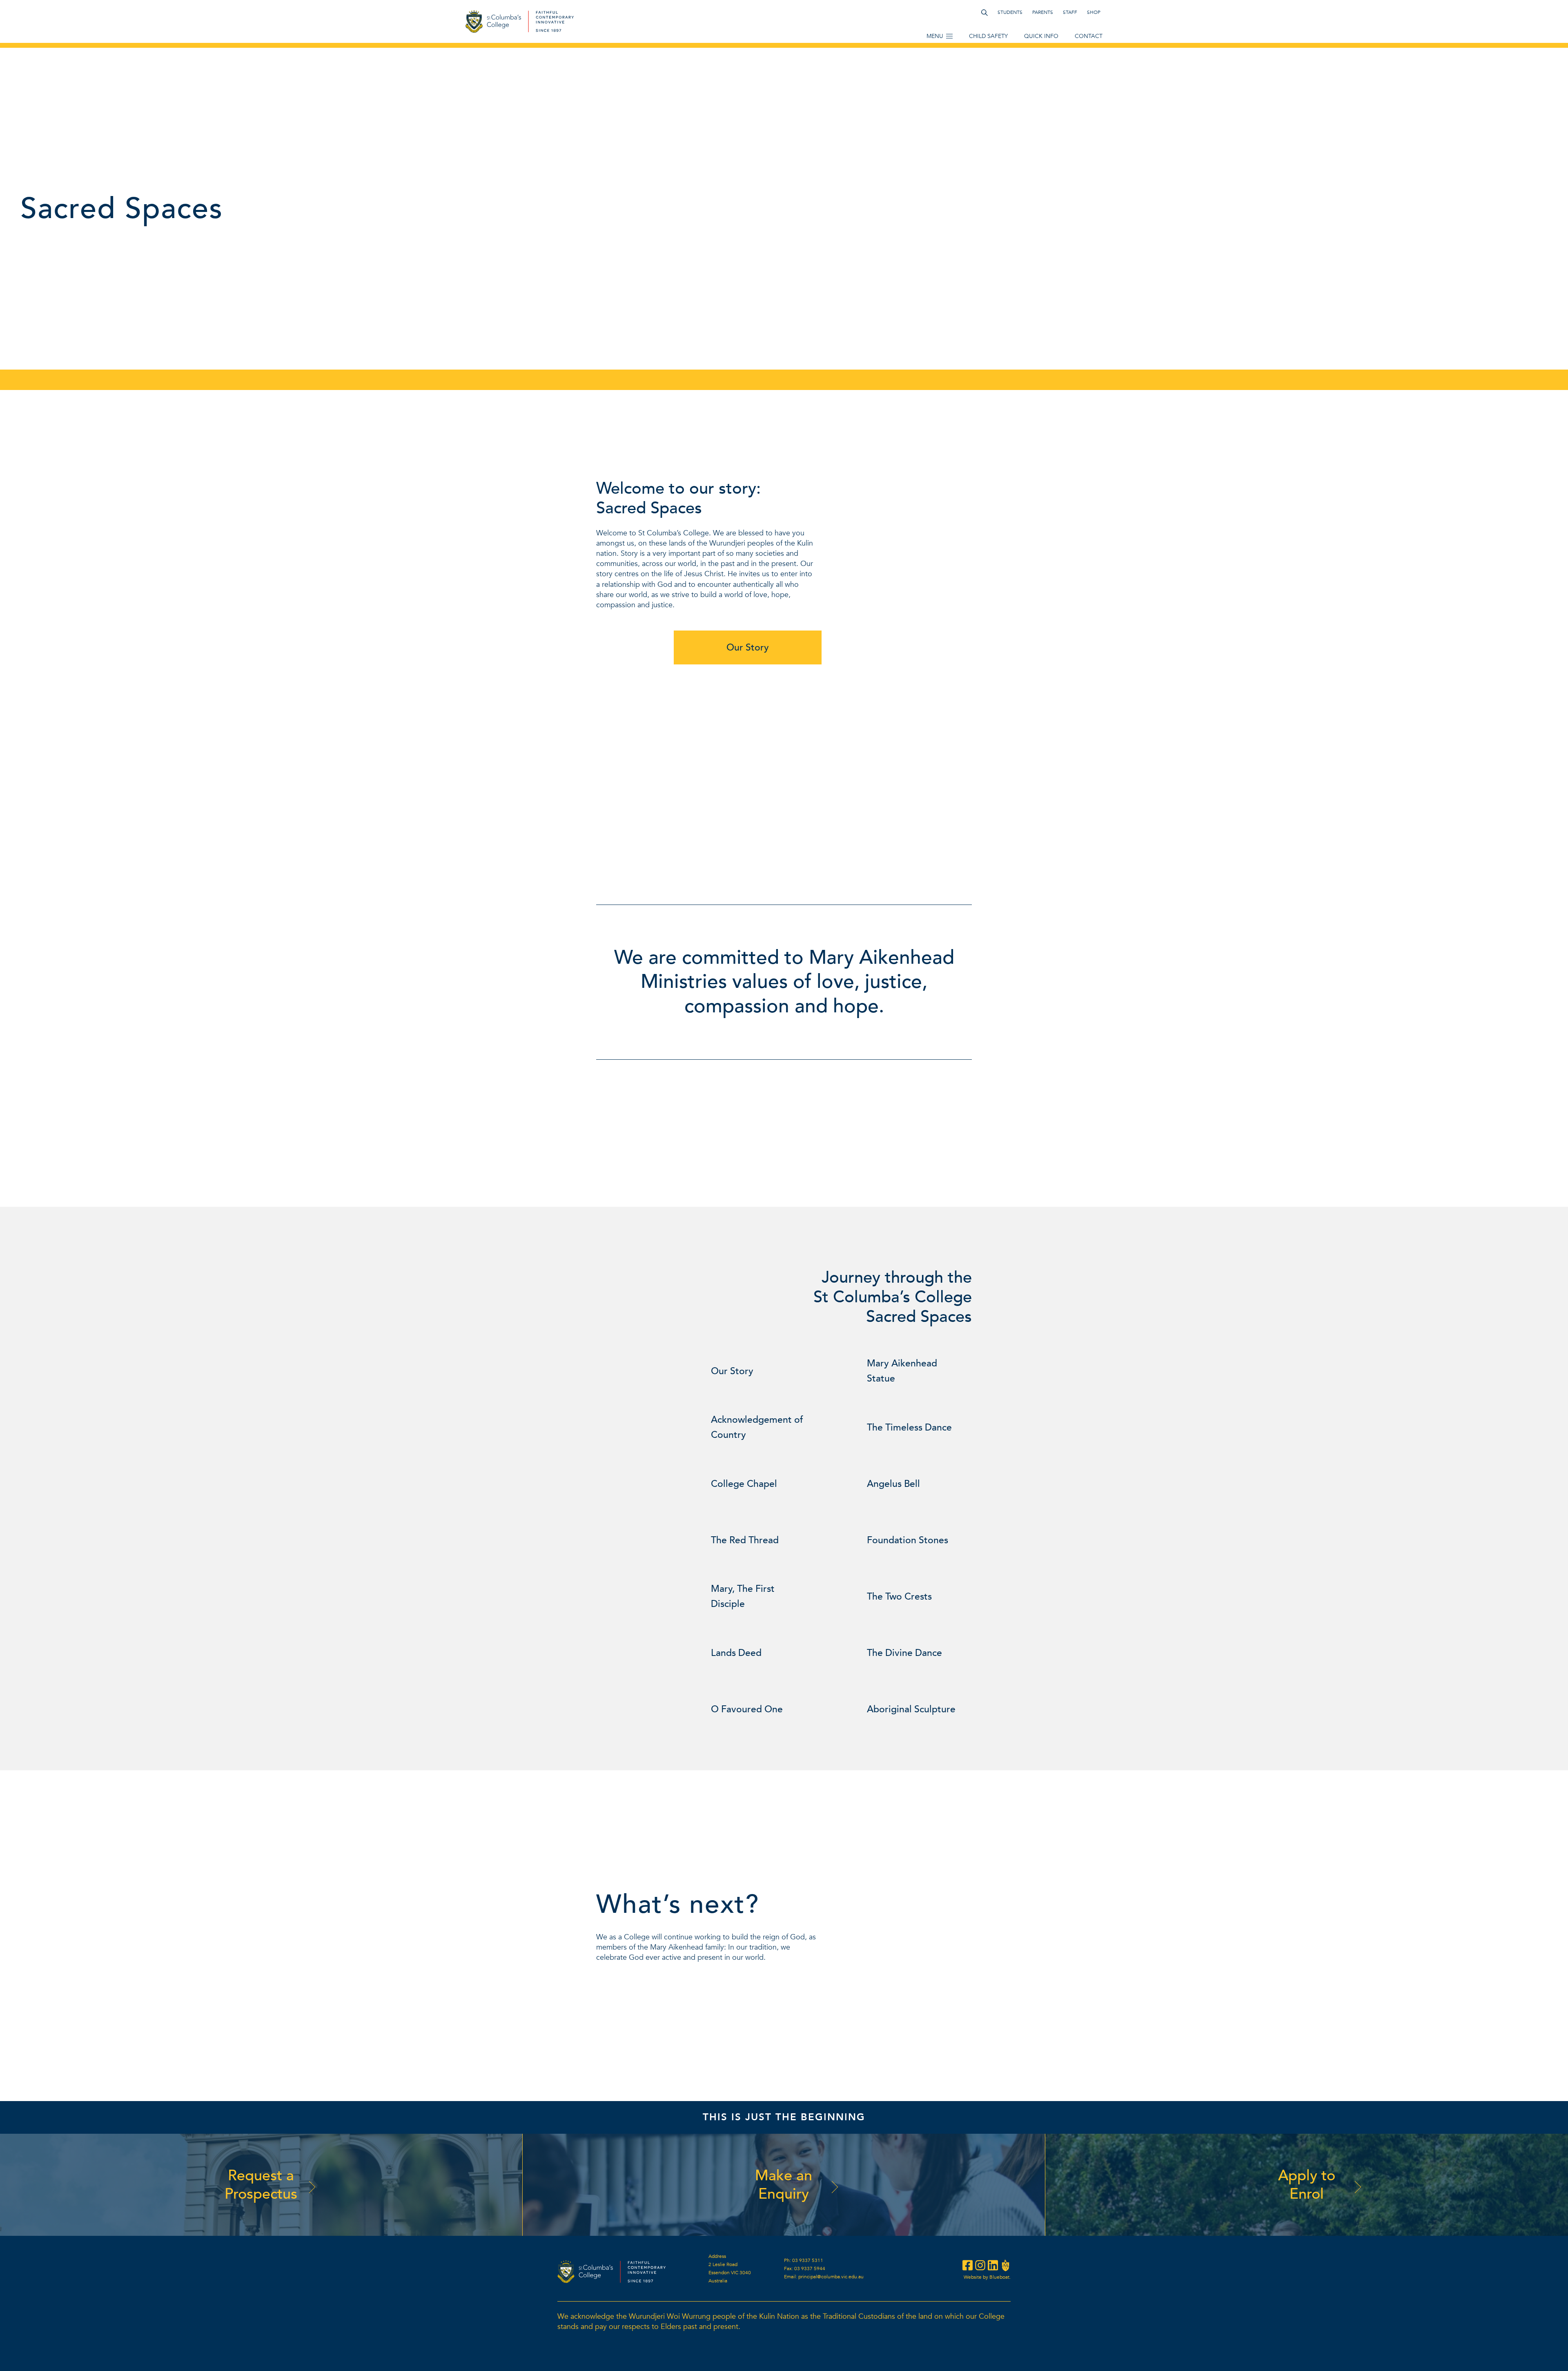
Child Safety (988, 36)
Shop (1094, 12)
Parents (1043, 12)
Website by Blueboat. (987, 2277)
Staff (1070, 12)
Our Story (748, 647)
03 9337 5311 (808, 2260)
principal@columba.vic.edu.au (831, 2277)
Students (1010, 12)
